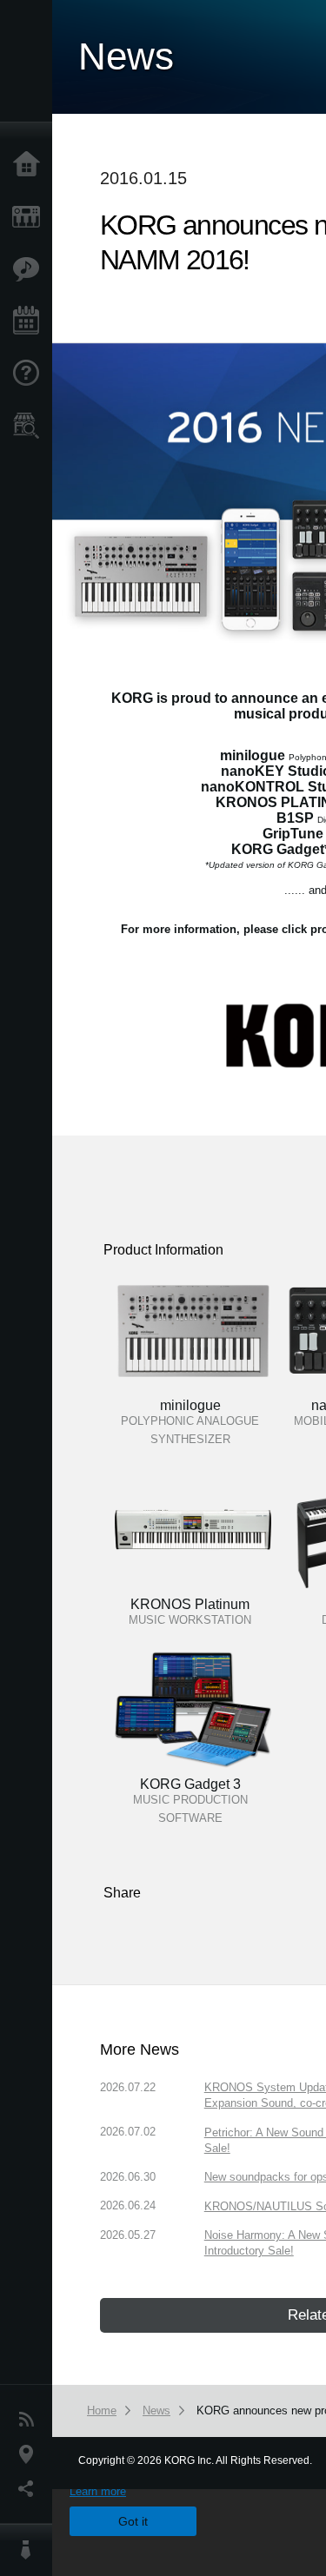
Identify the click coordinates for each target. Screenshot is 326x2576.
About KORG (30, 2550)
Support (30, 374)
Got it (133, 2521)
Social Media (30, 2489)
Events (30, 321)
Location (30, 2454)
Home (30, 165)
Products (30, 217)
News (30, 2420)
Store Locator (30, 426)
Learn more (98, 2491)
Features (30, 269)
